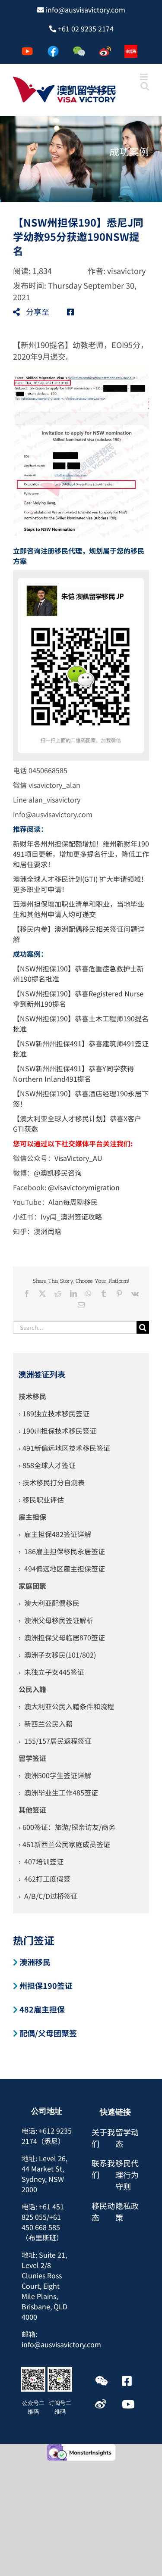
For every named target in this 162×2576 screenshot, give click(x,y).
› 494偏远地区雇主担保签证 (62, 1568)
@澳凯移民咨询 (58, 1173)
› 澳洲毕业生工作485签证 (58, 1792)
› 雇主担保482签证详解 (55, 1534)
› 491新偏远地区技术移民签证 (64, 1448)
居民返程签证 (71, 1741)
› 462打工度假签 (44, 1879)
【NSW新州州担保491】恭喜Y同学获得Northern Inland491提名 (73, 1073)
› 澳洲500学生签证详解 (55, 1775)
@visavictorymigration (84, 1187)
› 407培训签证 (41, 1861)
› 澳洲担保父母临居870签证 (62, 1637)
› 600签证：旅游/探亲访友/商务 (67, 1827)
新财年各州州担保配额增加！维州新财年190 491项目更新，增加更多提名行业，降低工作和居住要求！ (81, 854)
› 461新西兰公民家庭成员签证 (64, 1844)
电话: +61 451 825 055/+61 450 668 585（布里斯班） (43, 2222)
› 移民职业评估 (41, 1500)
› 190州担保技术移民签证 (57, 1431)
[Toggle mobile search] (145, 86)
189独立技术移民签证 (56, 1413)
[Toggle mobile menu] (145, 77)
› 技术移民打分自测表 (52, 1482)
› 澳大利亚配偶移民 (49, 1603)
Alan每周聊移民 (74, 1202)
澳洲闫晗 (48, 1231)
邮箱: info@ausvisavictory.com (61, 2339)
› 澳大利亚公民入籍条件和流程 (66, 1706)
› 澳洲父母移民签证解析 (56, 1620)
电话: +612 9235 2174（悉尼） (47, 2136)
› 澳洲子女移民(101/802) (57, 1655)
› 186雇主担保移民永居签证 (62, 1551)
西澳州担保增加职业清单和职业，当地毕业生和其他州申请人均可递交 (79, 909)
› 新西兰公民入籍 (46, 1724)
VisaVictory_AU (78, 1158)
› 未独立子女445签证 (51, 1672)
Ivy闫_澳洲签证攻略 (71, 1216)
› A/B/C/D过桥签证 (48, 1896)
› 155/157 (34, 1741)
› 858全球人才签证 (47, 1465)
